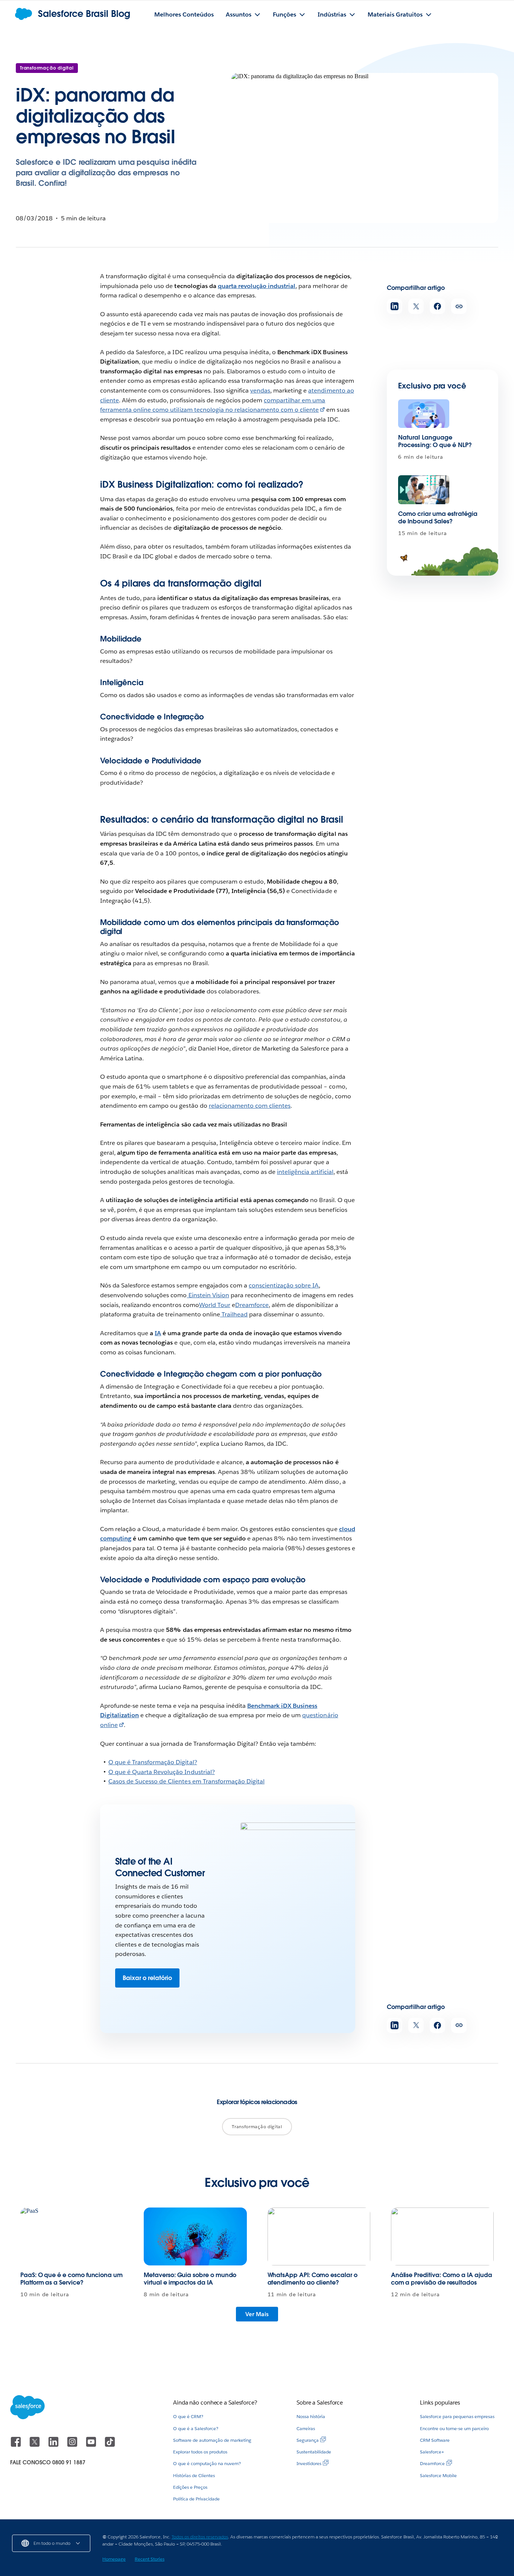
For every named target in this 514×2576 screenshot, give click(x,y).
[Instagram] (73, 2445)
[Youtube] (92, 2445)
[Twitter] (35, 2445)
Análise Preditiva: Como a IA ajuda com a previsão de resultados (442, 2279)
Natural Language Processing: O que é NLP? (435, 441)
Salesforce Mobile (438, 2475)
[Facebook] (17, 2445)
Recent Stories (150, 2559)
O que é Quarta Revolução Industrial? (162, 1772)
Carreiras (306, 2428)
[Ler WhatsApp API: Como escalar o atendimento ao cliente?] (319, 2236)
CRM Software (435, 2440)
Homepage (114, 2559)
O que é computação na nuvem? (207, 2463)
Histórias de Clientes (194, 2475)
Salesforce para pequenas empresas (457, 2416)
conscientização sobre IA (284, 1285)
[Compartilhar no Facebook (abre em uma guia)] (437, 306)
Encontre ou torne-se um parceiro (454, 2428)
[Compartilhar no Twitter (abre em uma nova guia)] (416, 306)
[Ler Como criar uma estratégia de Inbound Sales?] (424, 490)
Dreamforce (252, 1305)
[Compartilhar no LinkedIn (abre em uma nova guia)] (395, 306)
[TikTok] (110, 2445)
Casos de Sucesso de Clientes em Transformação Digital (186, 1781)
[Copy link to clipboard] (459, 306)
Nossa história (311, 2416)
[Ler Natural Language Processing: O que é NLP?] (424, 414)
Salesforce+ (432, 2452)
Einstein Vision (208, 1295)
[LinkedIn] (54, 2445)
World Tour (215, 1305)
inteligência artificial (305, 1172)
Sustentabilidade (314, 2452)
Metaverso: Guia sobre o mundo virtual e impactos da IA (190, 2279)
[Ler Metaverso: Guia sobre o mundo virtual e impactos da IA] (195, 2236)
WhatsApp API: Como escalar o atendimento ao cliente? (313, 2279)
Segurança (308, 2440)
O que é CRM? (188, 2416)
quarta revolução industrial (257, 286)
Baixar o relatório (147, 1978)
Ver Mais (257, 2314)
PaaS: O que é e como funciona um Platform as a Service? (71, 2279)
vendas (260, 390)
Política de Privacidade (196, 2499)
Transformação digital (47, 68)
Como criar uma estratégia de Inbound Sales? (438, 518)
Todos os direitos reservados (200, 2537)
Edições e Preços (190, 2487)
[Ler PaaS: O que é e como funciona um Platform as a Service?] (72, 2236)
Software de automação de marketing (212, 2440)
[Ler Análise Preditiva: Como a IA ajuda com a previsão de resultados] (442, 2236)
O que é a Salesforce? (196, 2428)
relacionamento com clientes (250, 1106)
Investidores (309, 2463)
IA (158, 1333)
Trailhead (234, 1314)
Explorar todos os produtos (200, 2452)
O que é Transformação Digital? (153, 1762)
